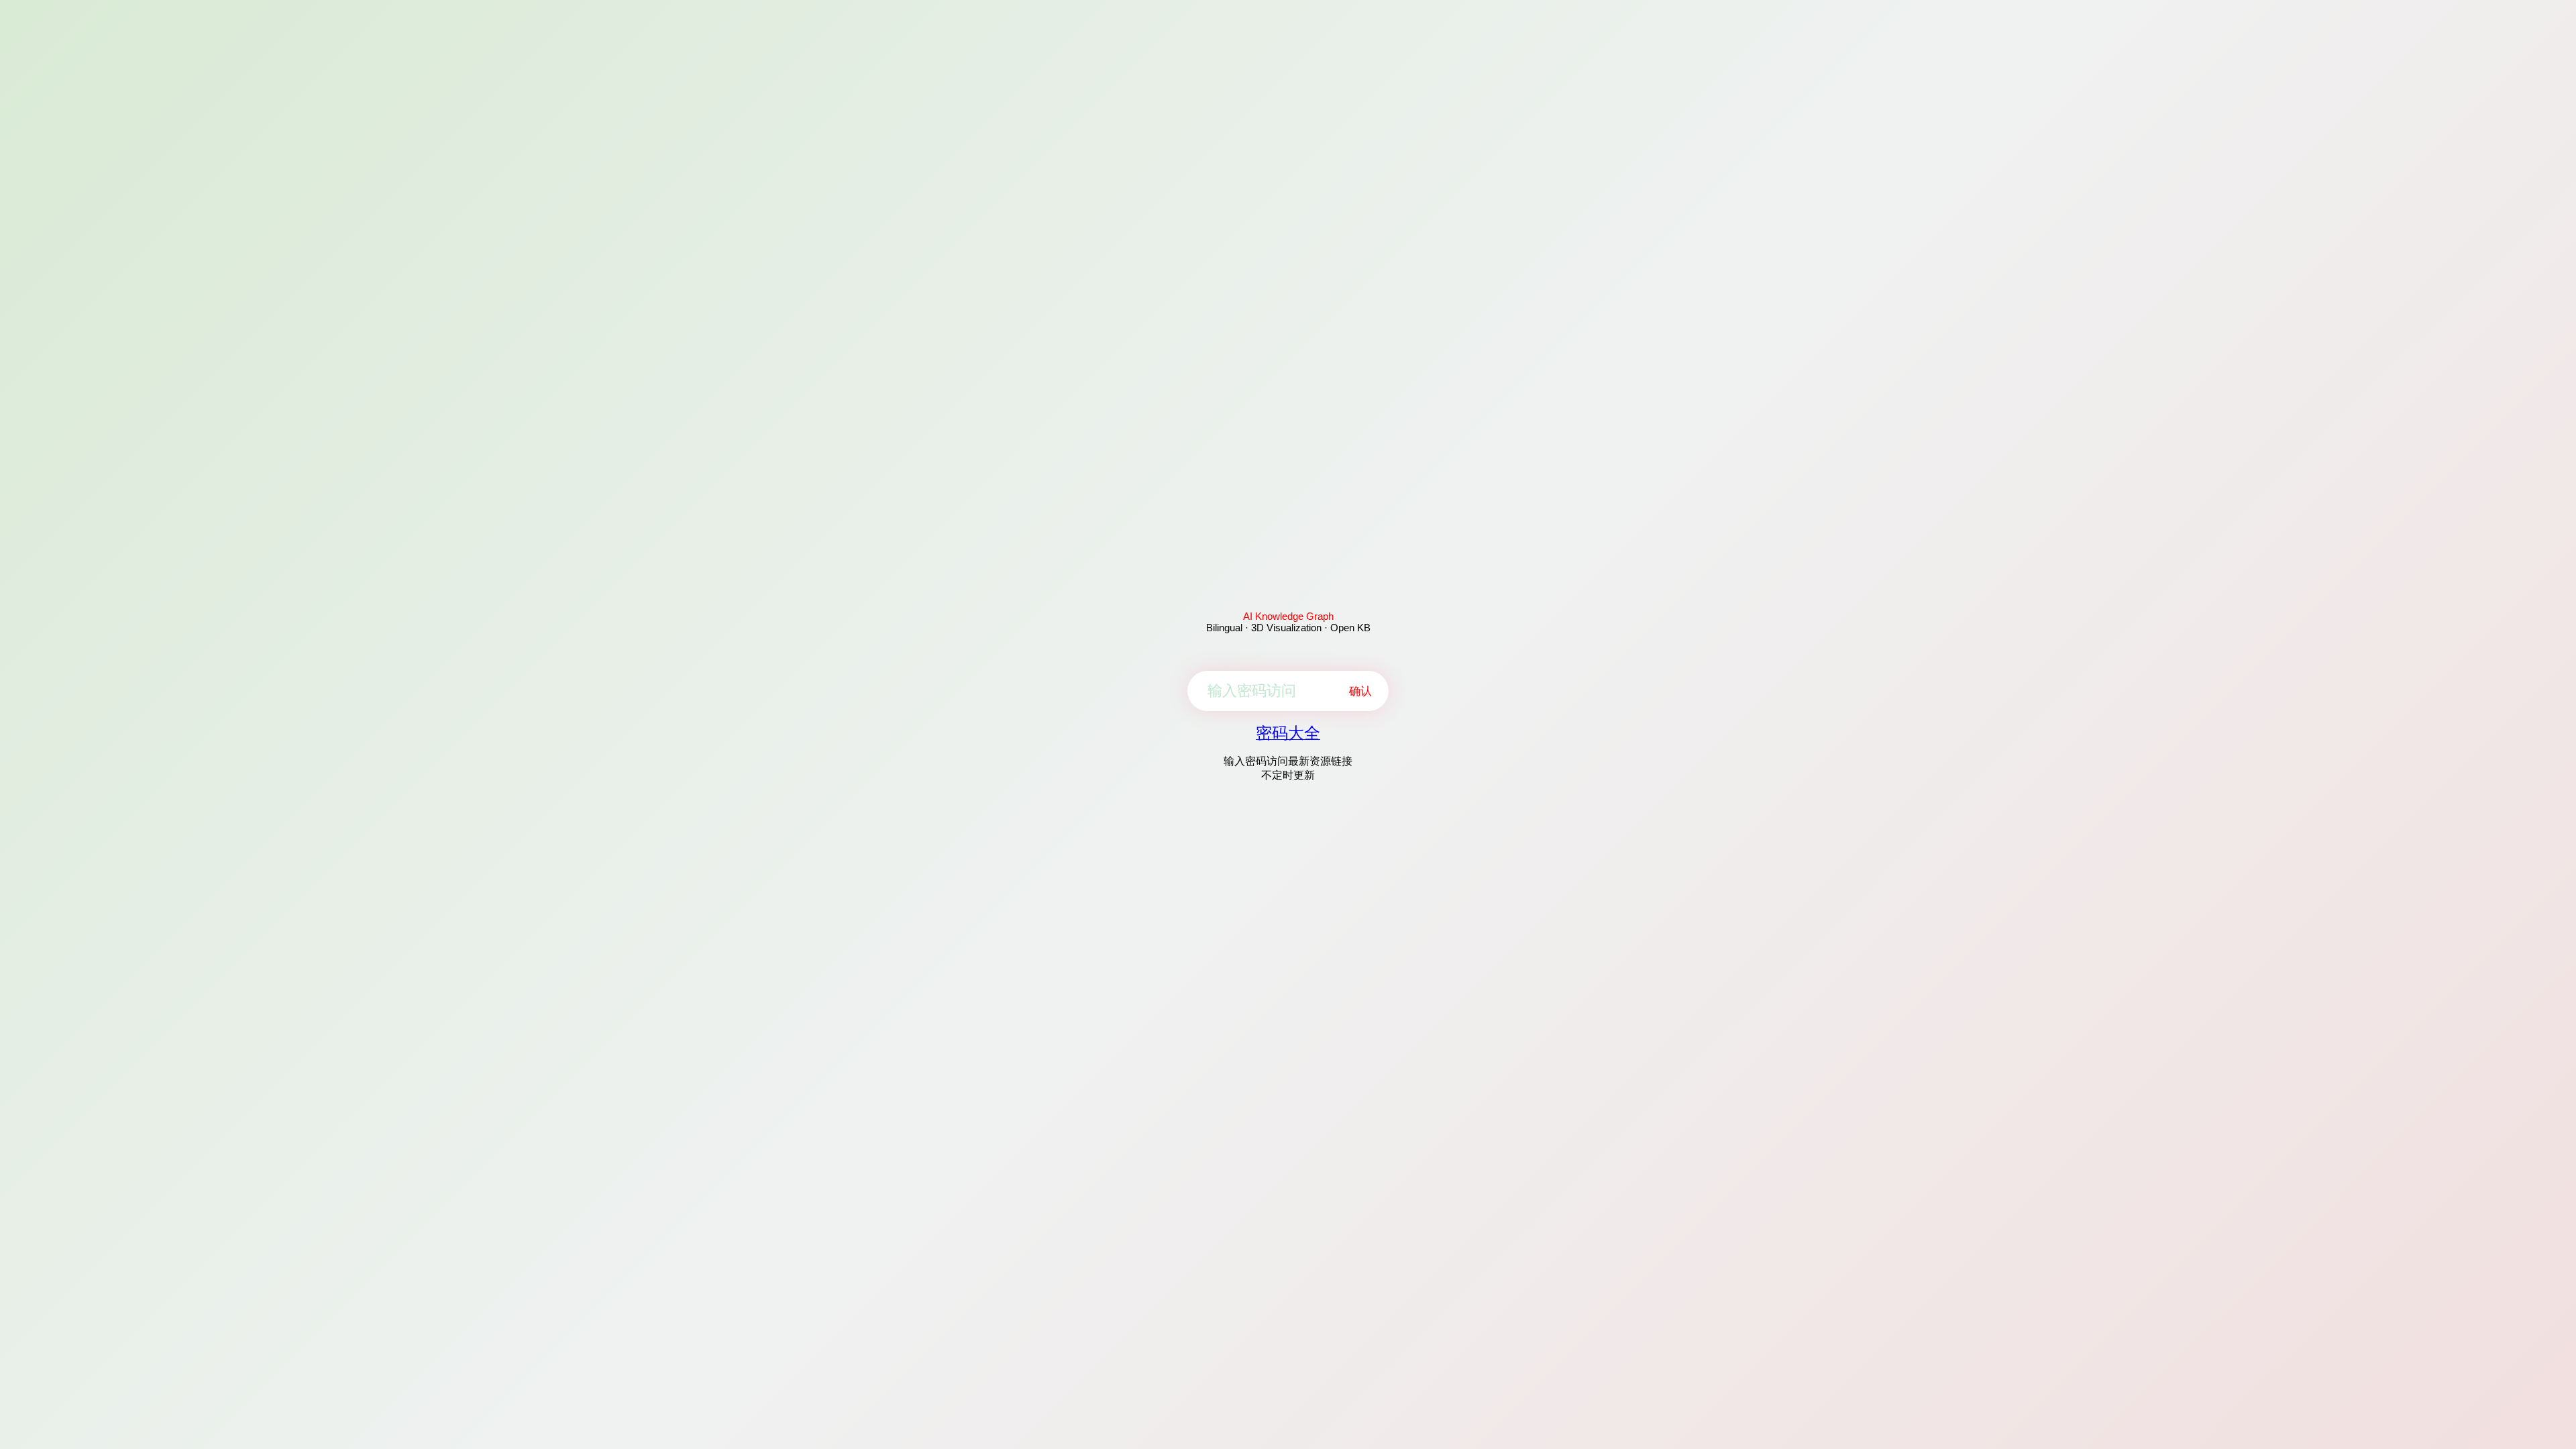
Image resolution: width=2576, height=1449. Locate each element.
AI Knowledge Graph (1288, 616)
